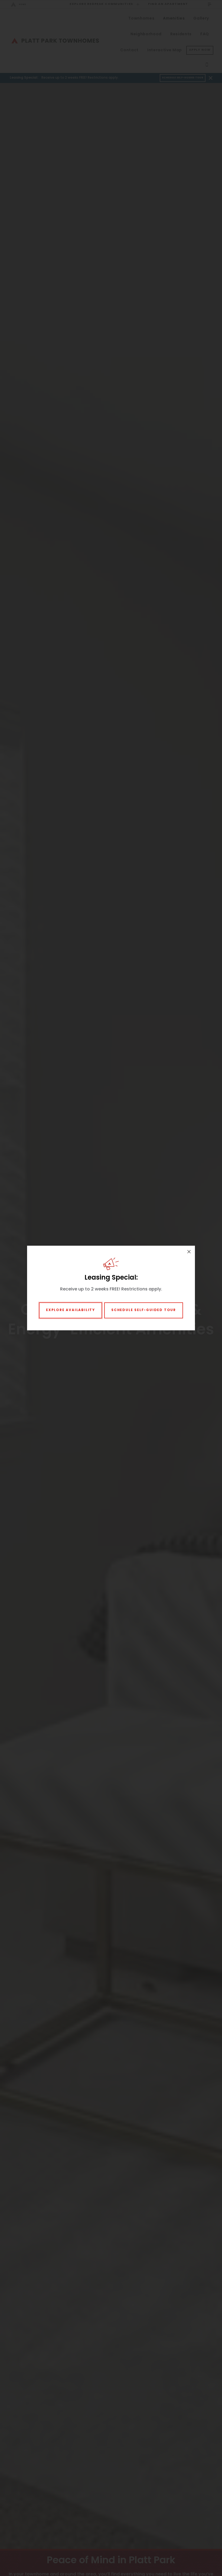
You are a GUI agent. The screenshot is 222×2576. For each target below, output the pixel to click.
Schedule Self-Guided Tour (144, 1310)
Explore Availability (71, 1310)
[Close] (189, 1252)
